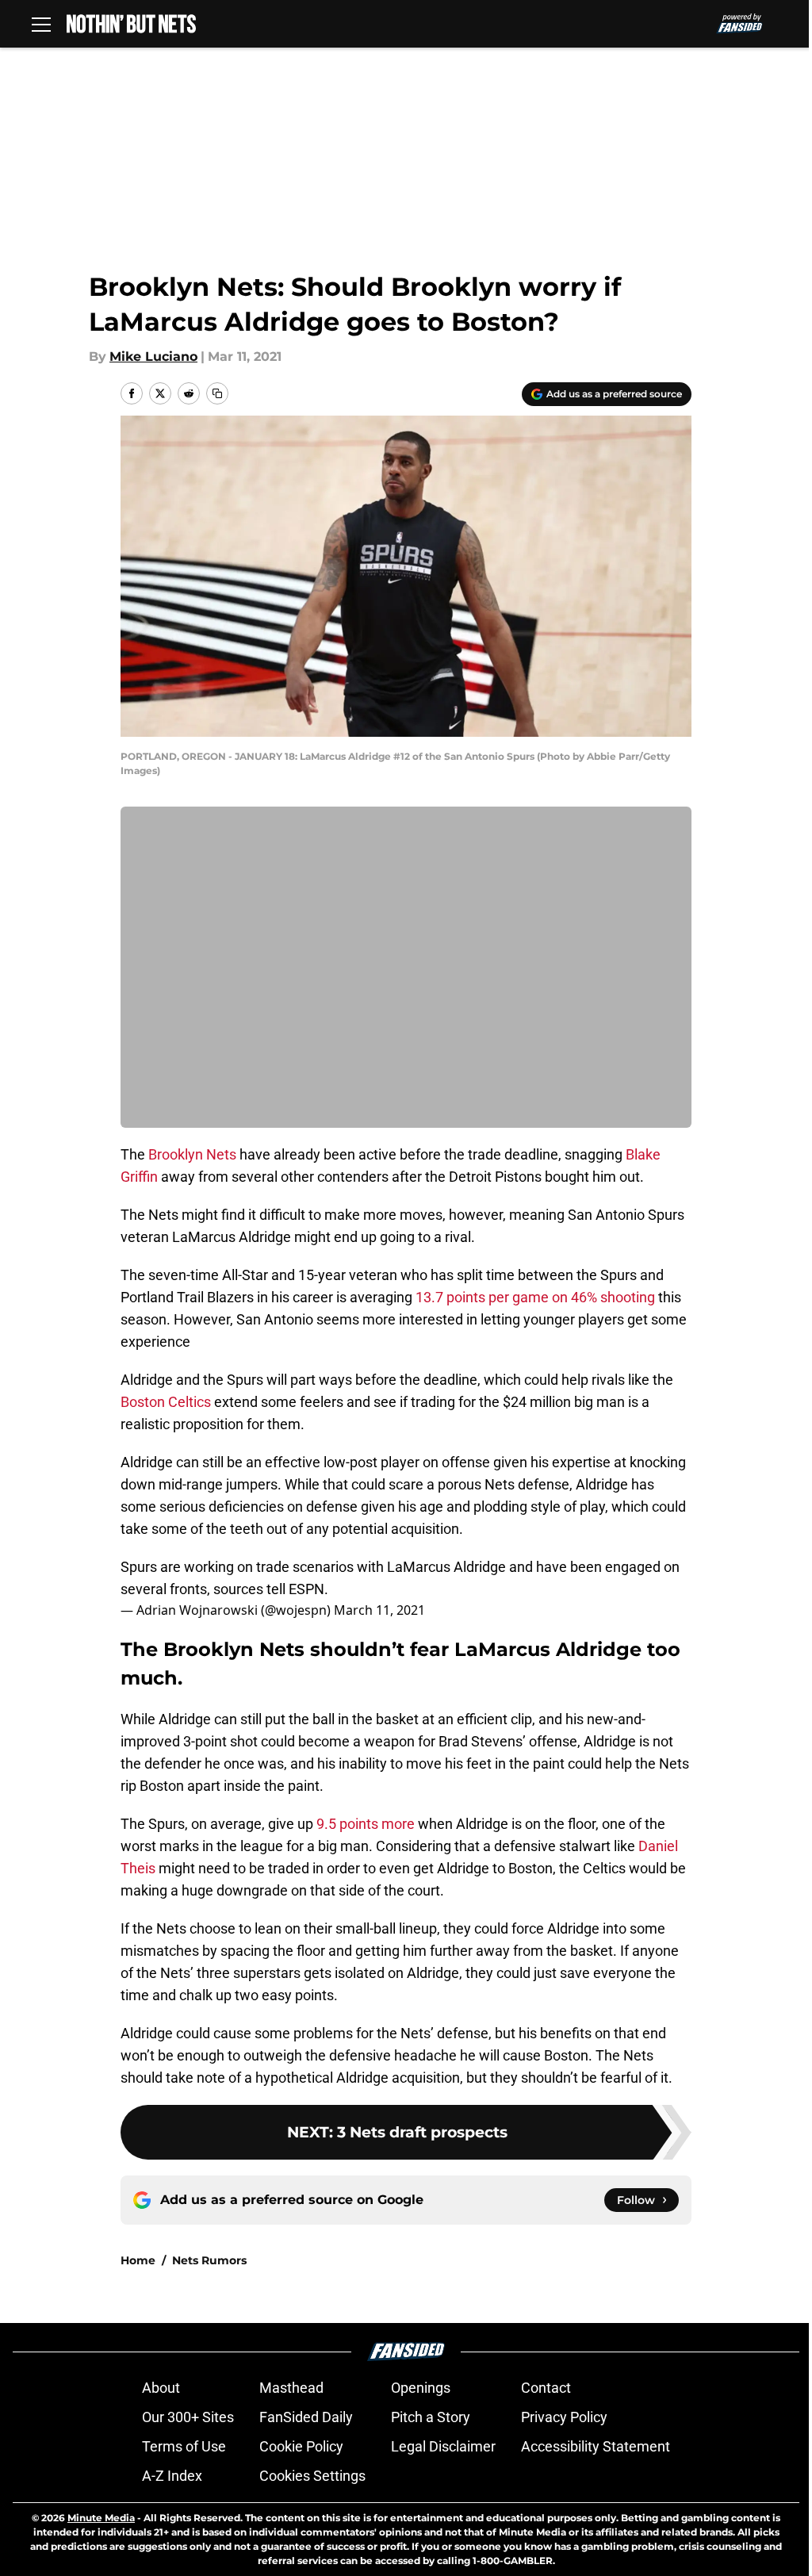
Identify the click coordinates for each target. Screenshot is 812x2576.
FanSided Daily (306, 2417)
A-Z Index (172, 2476)
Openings (421, 2388)
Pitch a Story (431, 2417)
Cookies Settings (312, 2476)
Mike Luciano (153, 356)
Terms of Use (184, 2446)
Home (138, 2260)
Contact (546, 2388)
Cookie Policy (301, 2446)
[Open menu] (41, 24)
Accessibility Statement (596, 2446)
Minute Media (101, 2518)
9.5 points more (366, 1824)
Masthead (291, 2388)
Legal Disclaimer (443, 2446)
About (161, 2388)
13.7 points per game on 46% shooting (535, 1297)
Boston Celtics (166, 1402)
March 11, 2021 (379, 1610)
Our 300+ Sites (188, 2417)
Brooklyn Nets (192, 1154)
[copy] (217, 393)
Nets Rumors (209, 2260)
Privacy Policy (564, 2417)
